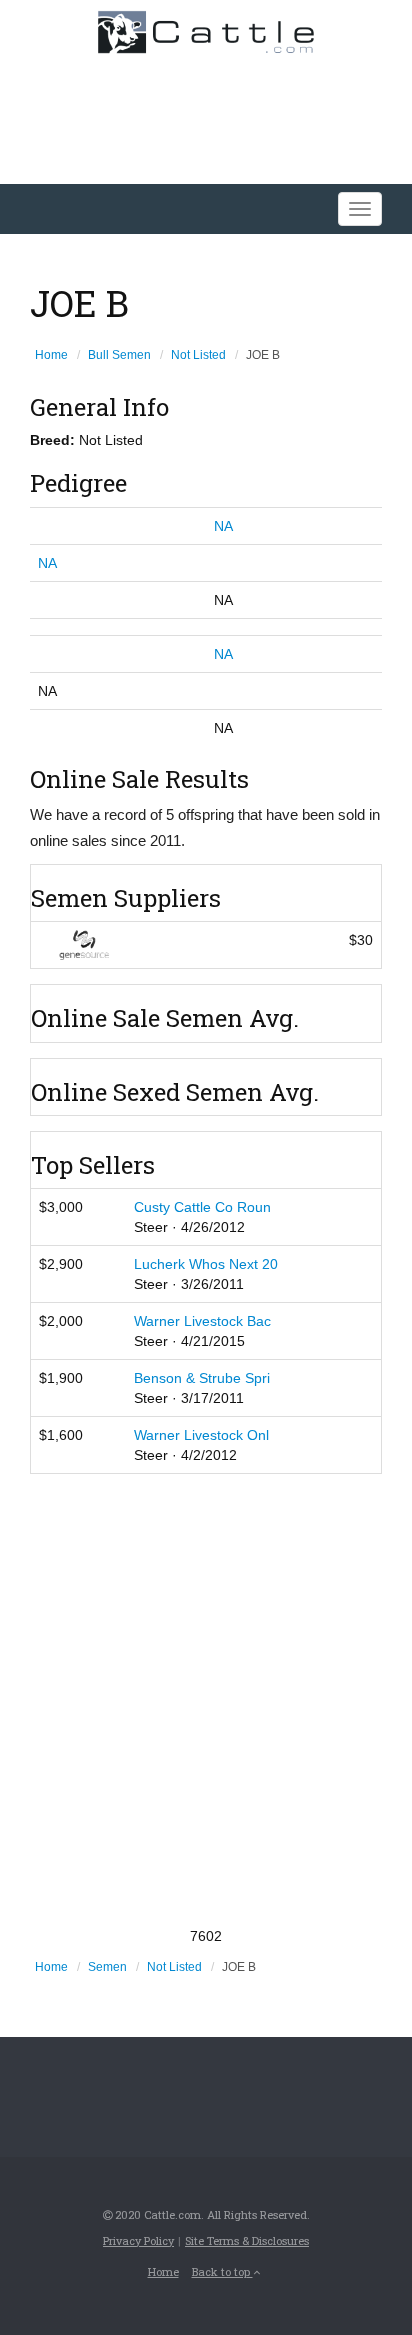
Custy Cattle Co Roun (202, 1207)
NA (223, 526)
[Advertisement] (206, 1700)
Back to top (222, 2271)
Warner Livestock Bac (202, 1321)
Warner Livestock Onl (201, 1435)
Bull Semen (119, 355)
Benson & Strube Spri (202, 1378)
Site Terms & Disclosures (247, 2240)
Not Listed (198, 355)
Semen (107, 1967)
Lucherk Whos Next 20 (206, 1264)
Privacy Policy (138, 2240)
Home (51, 355)
